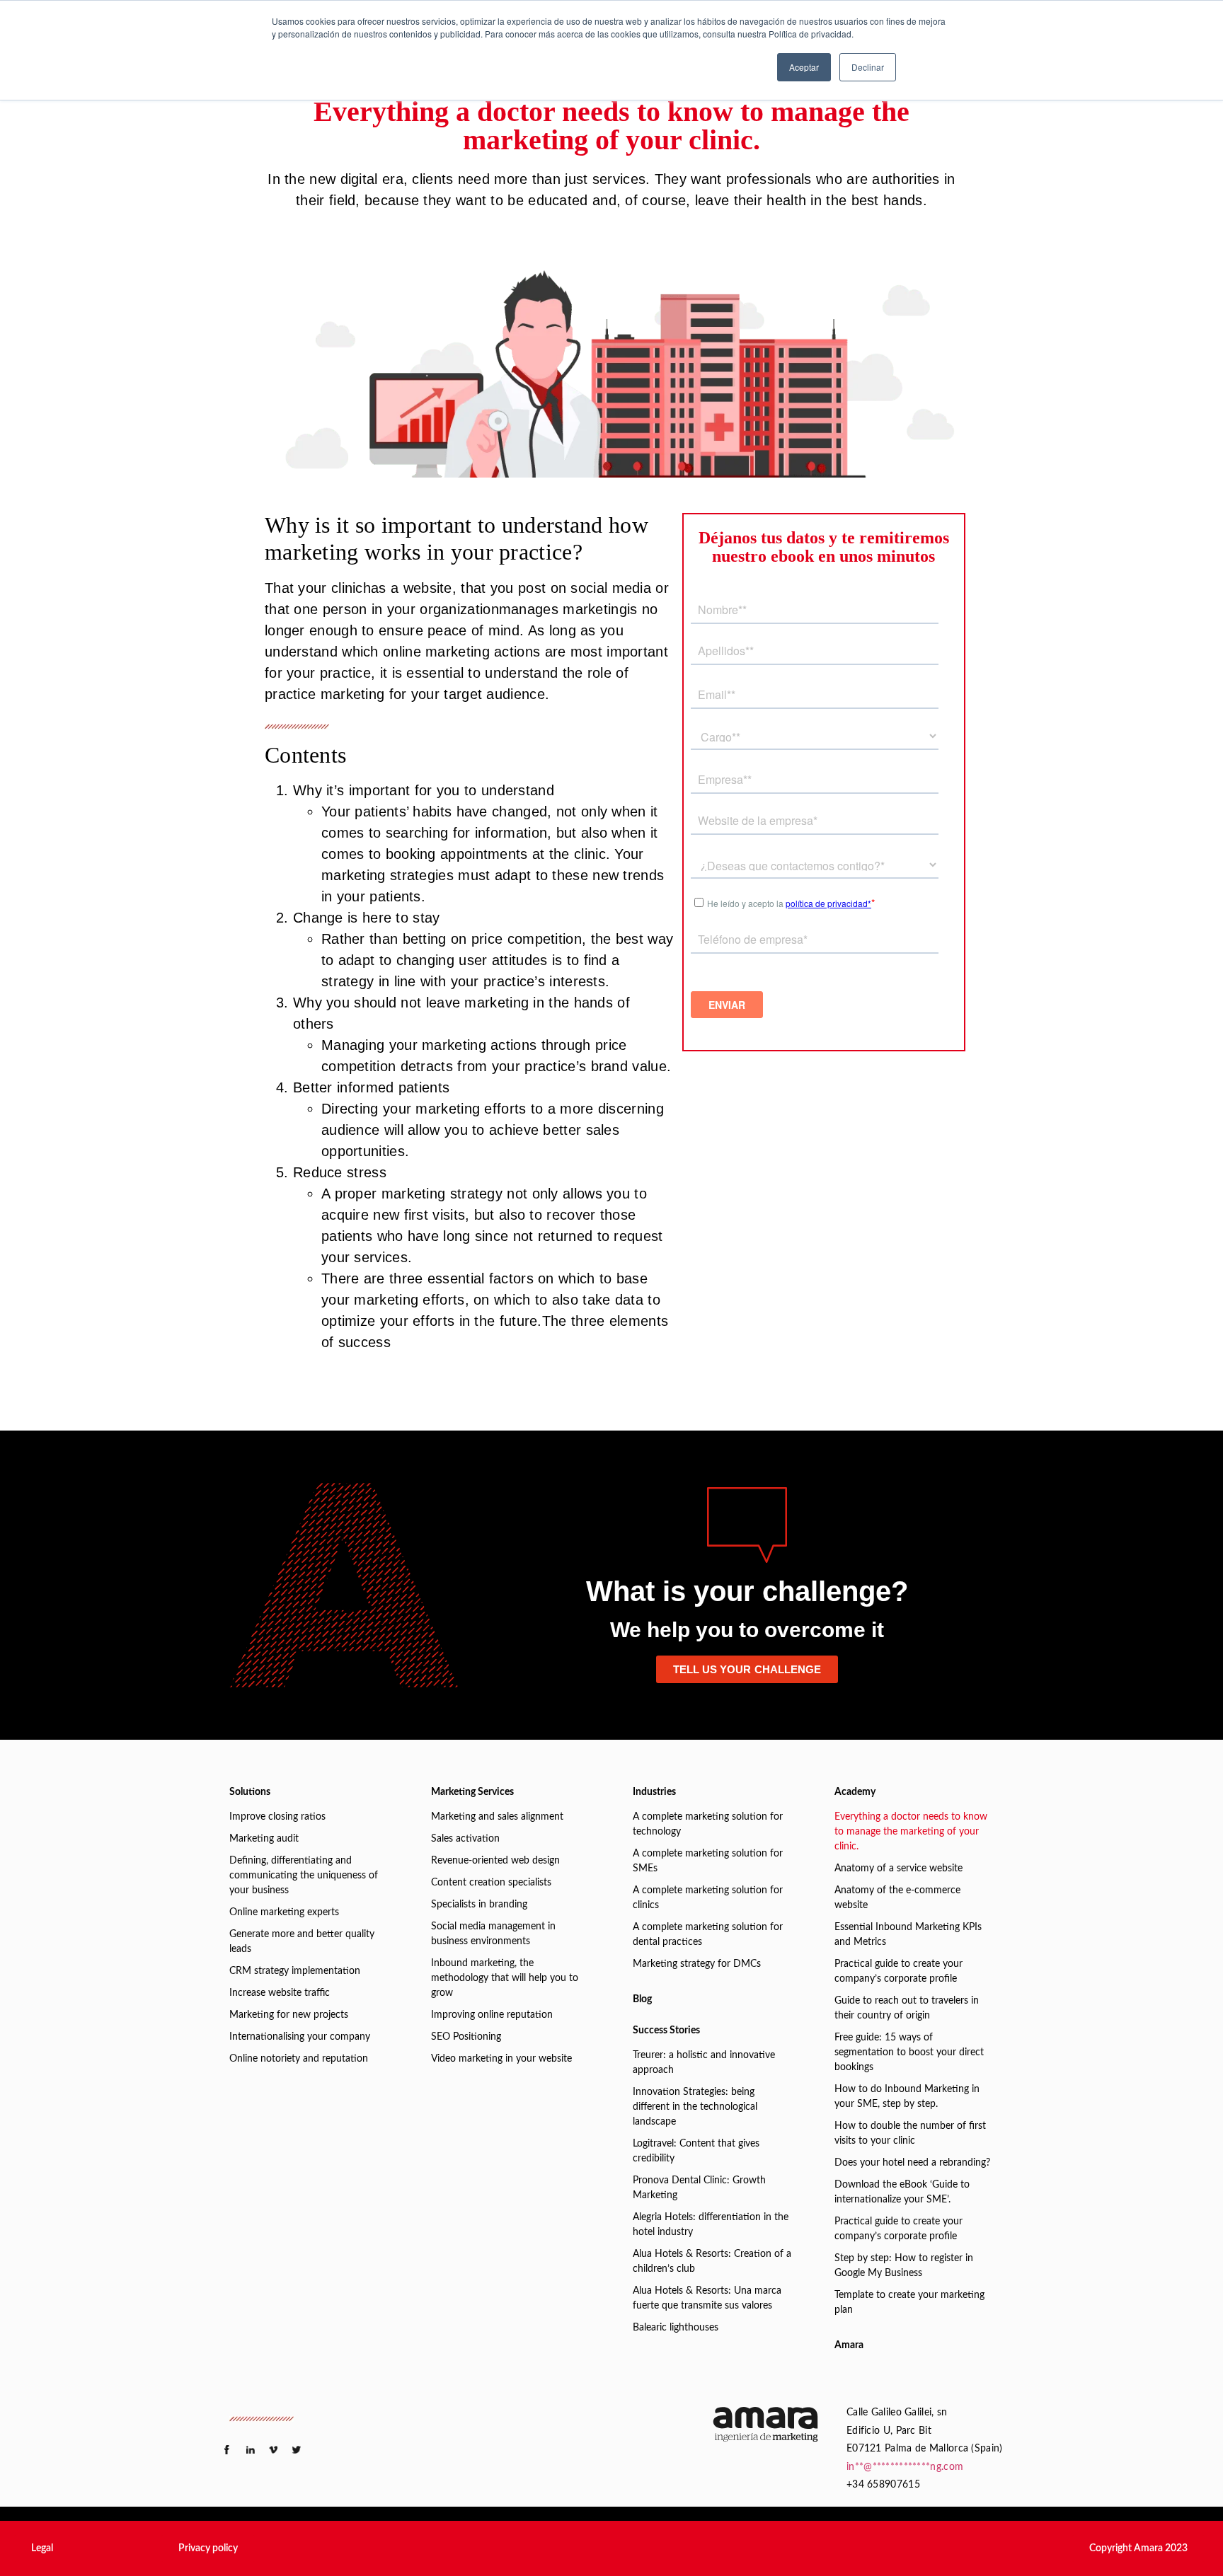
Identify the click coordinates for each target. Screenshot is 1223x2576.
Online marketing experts (284, 1912)
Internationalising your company (300, 2037)
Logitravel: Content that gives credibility (696, 2151)
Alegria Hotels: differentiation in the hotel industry (711, 2225)
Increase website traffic (280, 1993)
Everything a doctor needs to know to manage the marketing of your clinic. (911, 1832)
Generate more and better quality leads (302, 1942)
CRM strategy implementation (295, 1971)
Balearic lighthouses (676, 2328)
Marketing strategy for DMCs (697, 1964)
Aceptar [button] (804, 67)
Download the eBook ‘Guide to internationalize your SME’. (902, 2192)
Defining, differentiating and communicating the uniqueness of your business (304, 1876)
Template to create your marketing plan (909, 2303)
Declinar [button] (868, 67)
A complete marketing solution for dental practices (708, 1935)
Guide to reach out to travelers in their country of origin (907, 2008)
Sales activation (465, 1839)
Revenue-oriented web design (495, 1861)
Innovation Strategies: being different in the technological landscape (695, 2107)
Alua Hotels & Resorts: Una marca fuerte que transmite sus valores (707, 2298)
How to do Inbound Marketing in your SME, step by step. (907, 2097)
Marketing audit (264, 1839)
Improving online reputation (492, 2015)
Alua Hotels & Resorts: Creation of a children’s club (712, 2262)
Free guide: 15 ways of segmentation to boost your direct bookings (909, 2052)
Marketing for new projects (289, 2015)
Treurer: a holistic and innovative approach (704, 2063)
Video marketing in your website (501, 2059)
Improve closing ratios (277, 1817)
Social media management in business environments (493, 1934)
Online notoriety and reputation (299, 2059)
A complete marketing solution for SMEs (708, 1861)
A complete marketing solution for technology (708, 1824)
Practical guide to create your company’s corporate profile (898, 1971)
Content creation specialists (491, 1883)
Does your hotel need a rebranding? (912, 2163)
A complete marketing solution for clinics (708, 1898)
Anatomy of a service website (898, 1869)
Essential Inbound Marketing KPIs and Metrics (908, 1935)
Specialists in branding (479, 1905)
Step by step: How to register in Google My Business (904, 2266)
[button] (42, 2548)
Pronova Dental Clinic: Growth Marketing (699, 2188)
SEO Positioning (466, 2037)
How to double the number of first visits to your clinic (910, 2133)
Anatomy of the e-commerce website (897, 1898)
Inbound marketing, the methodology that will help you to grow (505, 1978)
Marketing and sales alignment (497, 1817)
